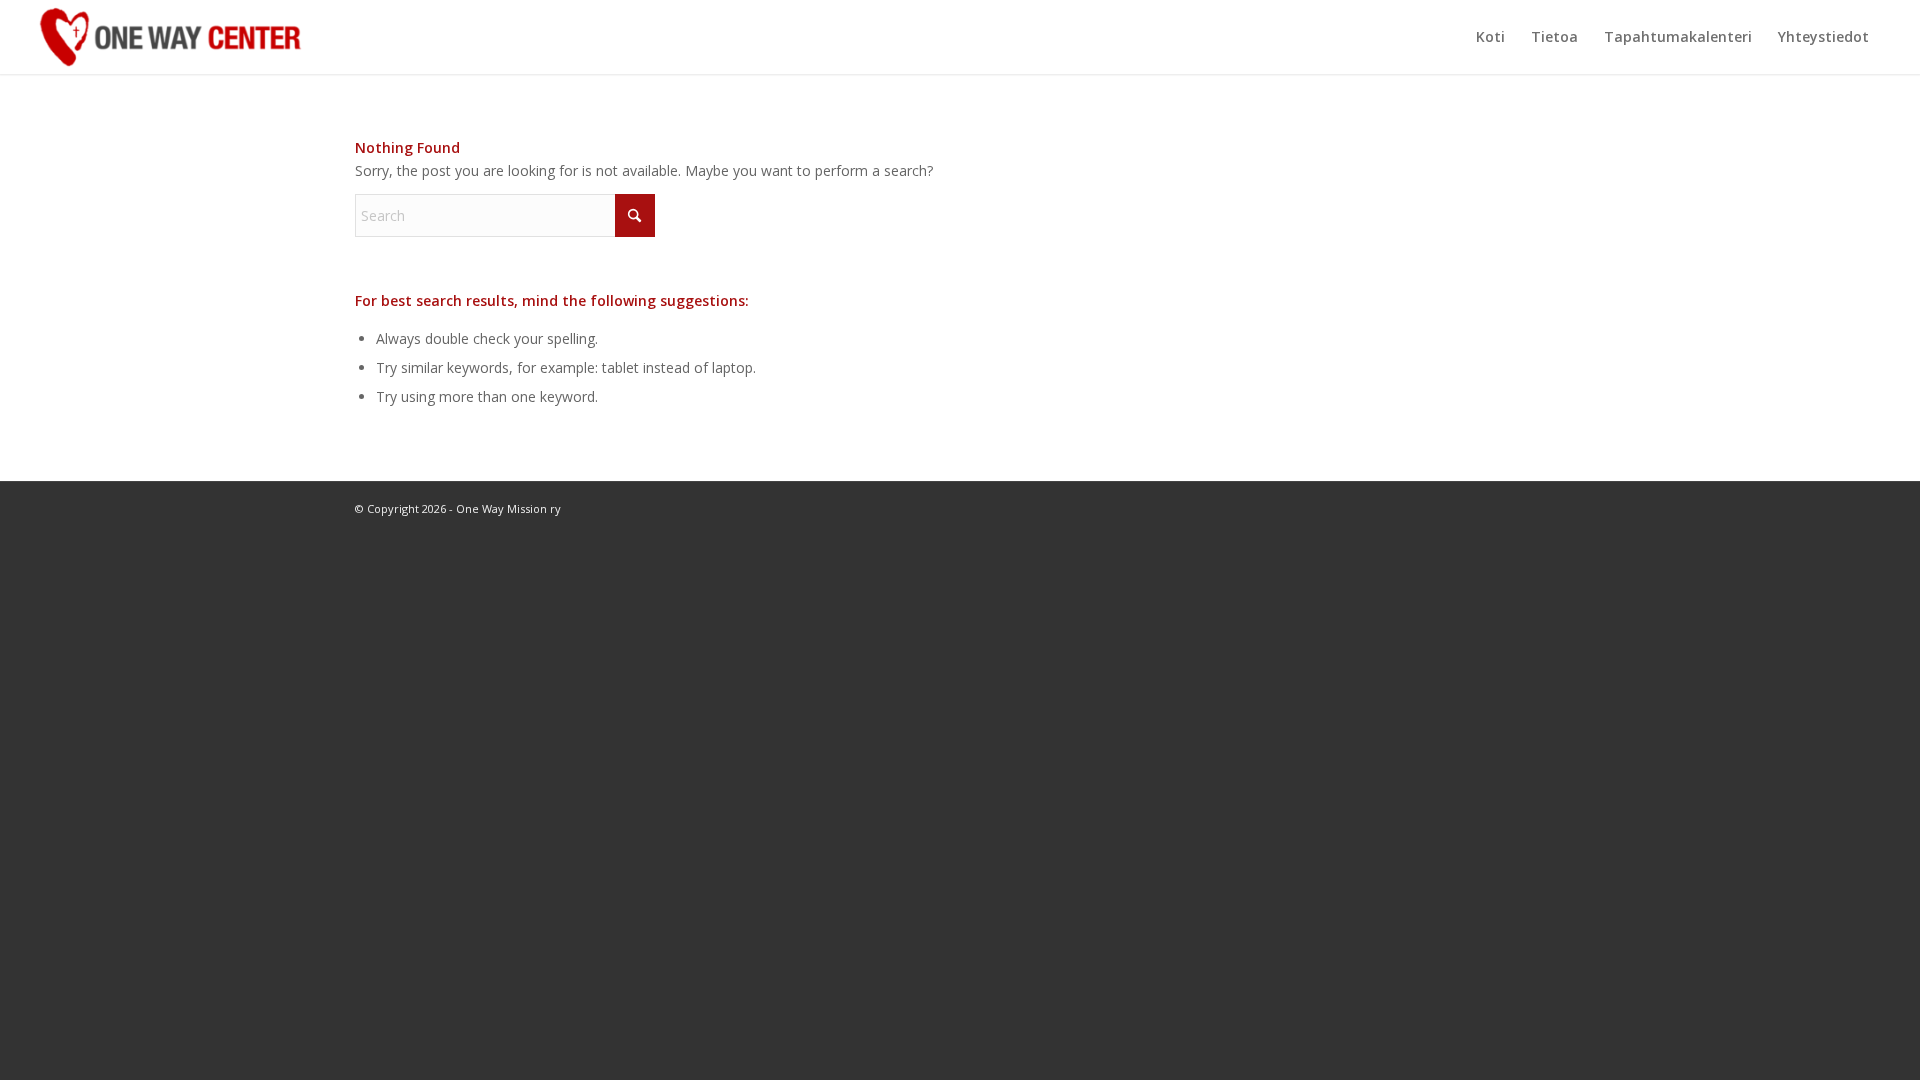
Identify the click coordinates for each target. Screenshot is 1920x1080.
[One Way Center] (170, 37)
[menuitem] (1490, 37)
